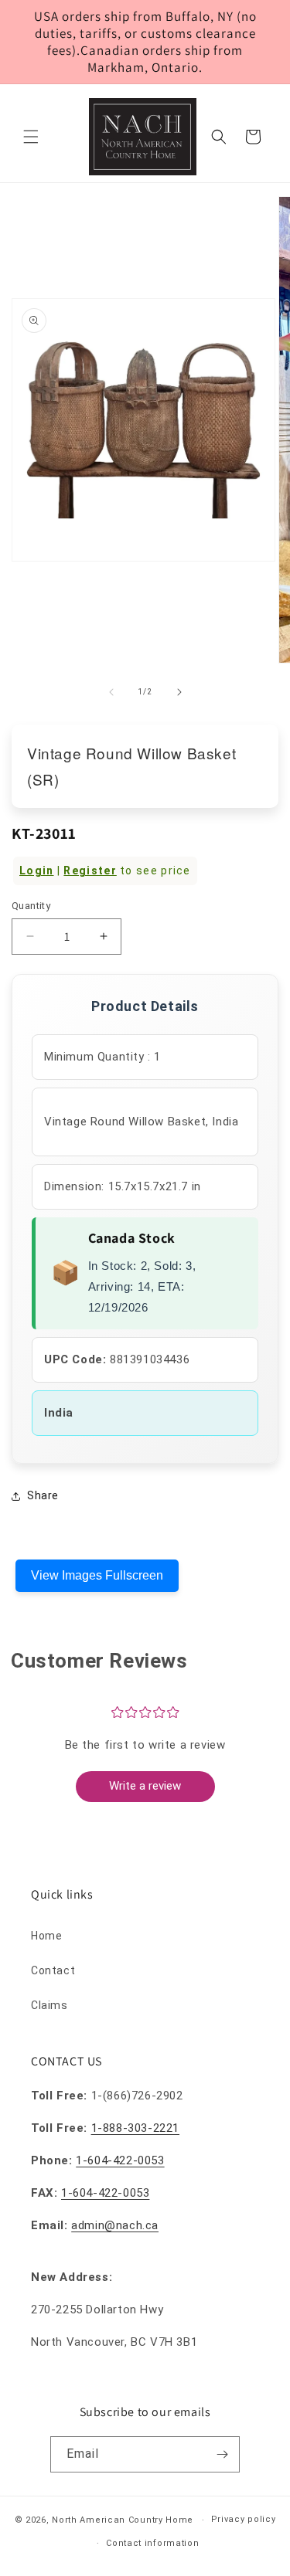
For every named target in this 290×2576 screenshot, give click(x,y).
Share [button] (43, 1495)
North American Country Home (123, 2520)
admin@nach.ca (115, 2225)
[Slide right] (179, 692)
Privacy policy (244, 2519)
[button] (31, 137)
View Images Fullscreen (97, 1575)
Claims (49, 2005)
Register (90, 871)
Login (37, 871)
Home (46, 1936)
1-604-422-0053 (120, 2160)
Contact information (152, 2543)
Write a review (145, 1786)
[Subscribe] (222, 2454)
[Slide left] (111, 692)
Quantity (31, 906)
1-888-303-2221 (135, 2128)
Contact (53, 1970)
